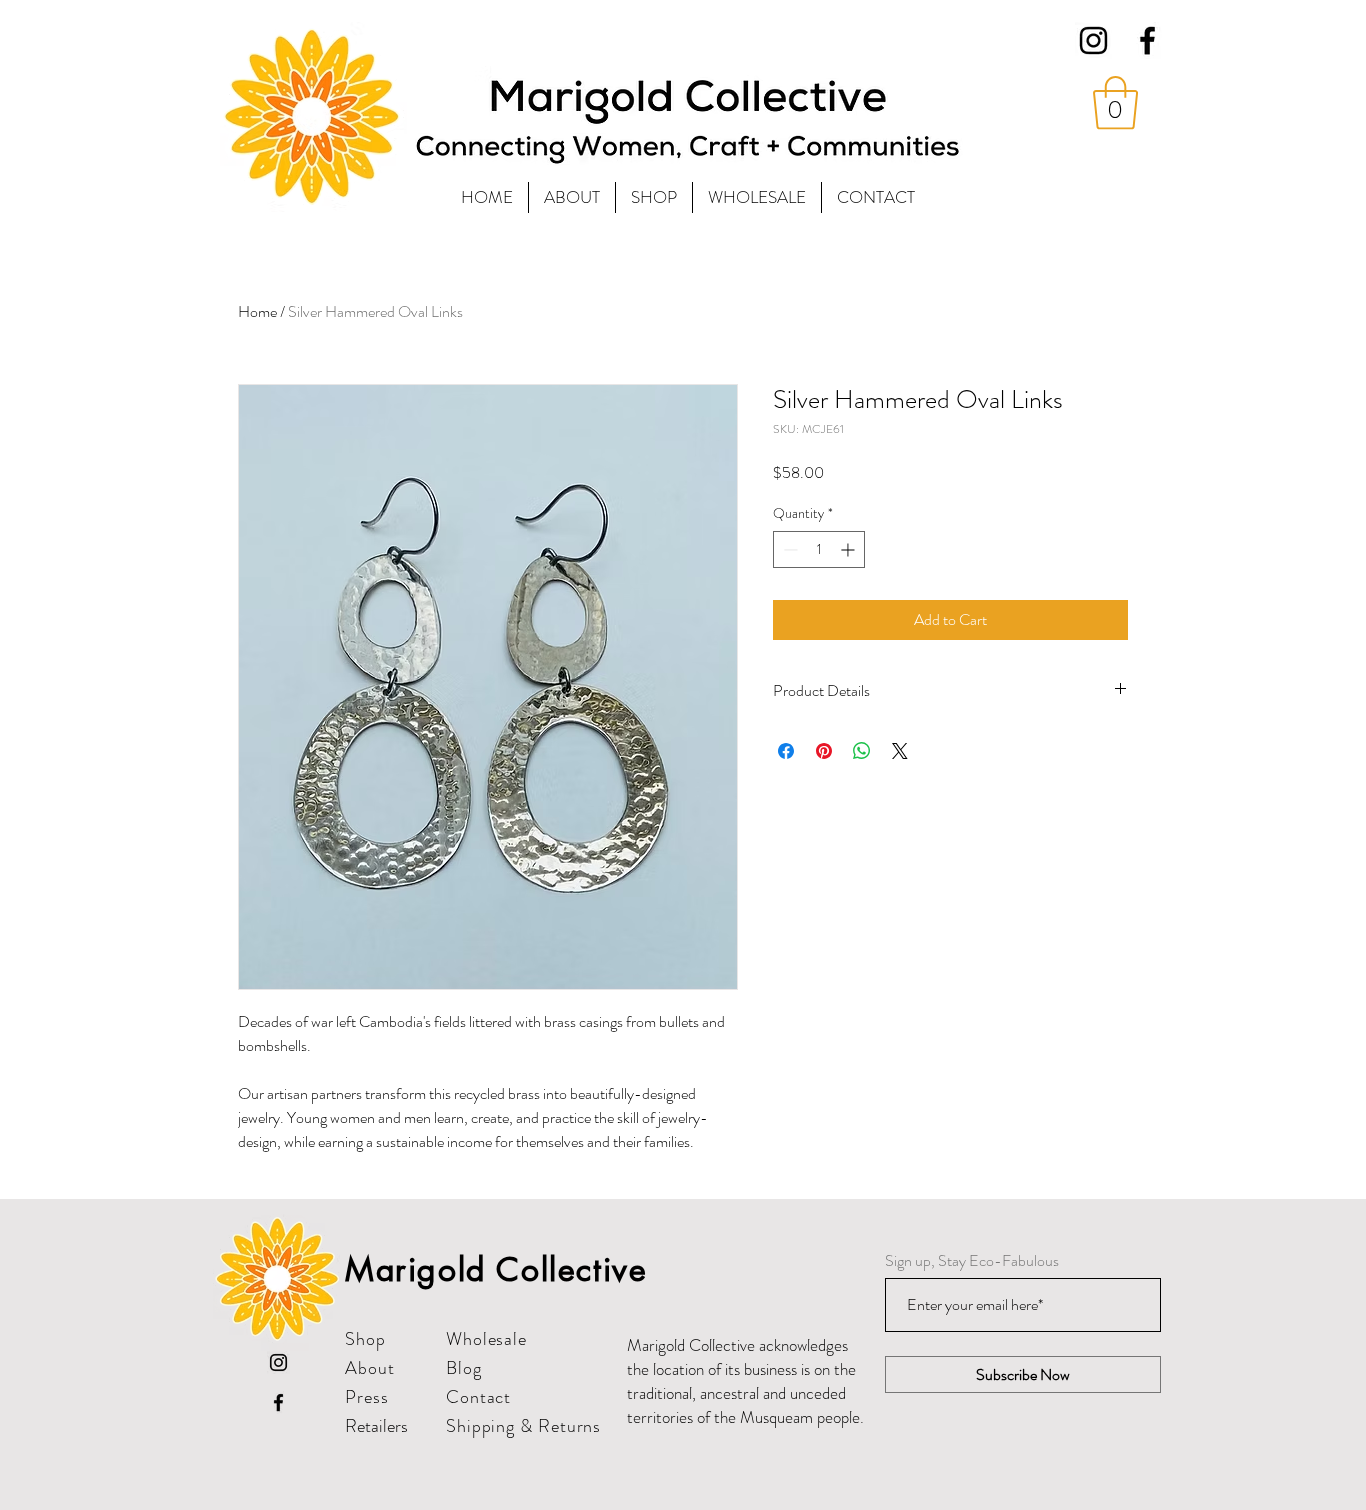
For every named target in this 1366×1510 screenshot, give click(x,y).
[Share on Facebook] (786, 751)
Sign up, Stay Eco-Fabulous (972, 1261)
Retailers (376, 1426)
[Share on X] (900, 751)
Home (257, 311)
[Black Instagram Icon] (1093, 40)
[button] (1115, 103)
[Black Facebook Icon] (1147, 40)
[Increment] (849, 549)
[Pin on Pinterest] (824, 751)
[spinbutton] (819, 549)
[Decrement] (788, 549)
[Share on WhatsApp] (862, 751)
